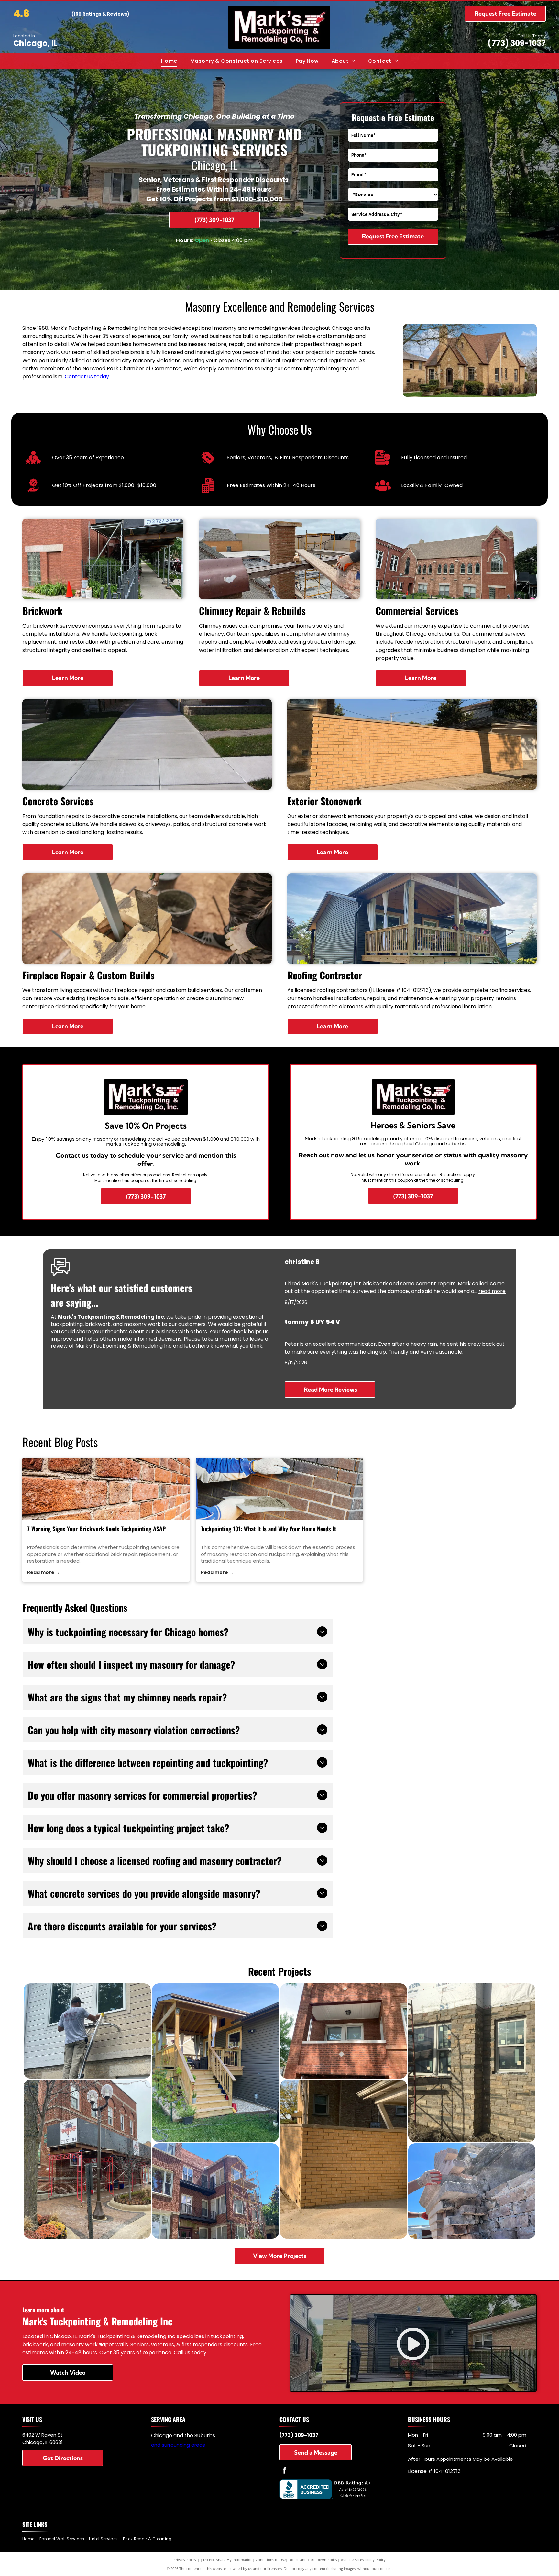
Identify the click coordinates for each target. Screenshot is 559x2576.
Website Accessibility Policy (363, 2560)
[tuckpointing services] (106, 1489)
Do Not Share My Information (228, 2560)
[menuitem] (169, 61)
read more (492, 1291)
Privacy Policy (185, 2560)
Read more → (44, 1572)
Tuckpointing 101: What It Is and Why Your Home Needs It (269, 1529)
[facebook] (284, 2471)
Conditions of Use (271, 2560)
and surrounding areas (178, 2445)
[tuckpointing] (280, 1489)
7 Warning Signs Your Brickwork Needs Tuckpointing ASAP (96, 1529)
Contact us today (87, 377)
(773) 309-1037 (517, 43)
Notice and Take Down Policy (313, 2560)
